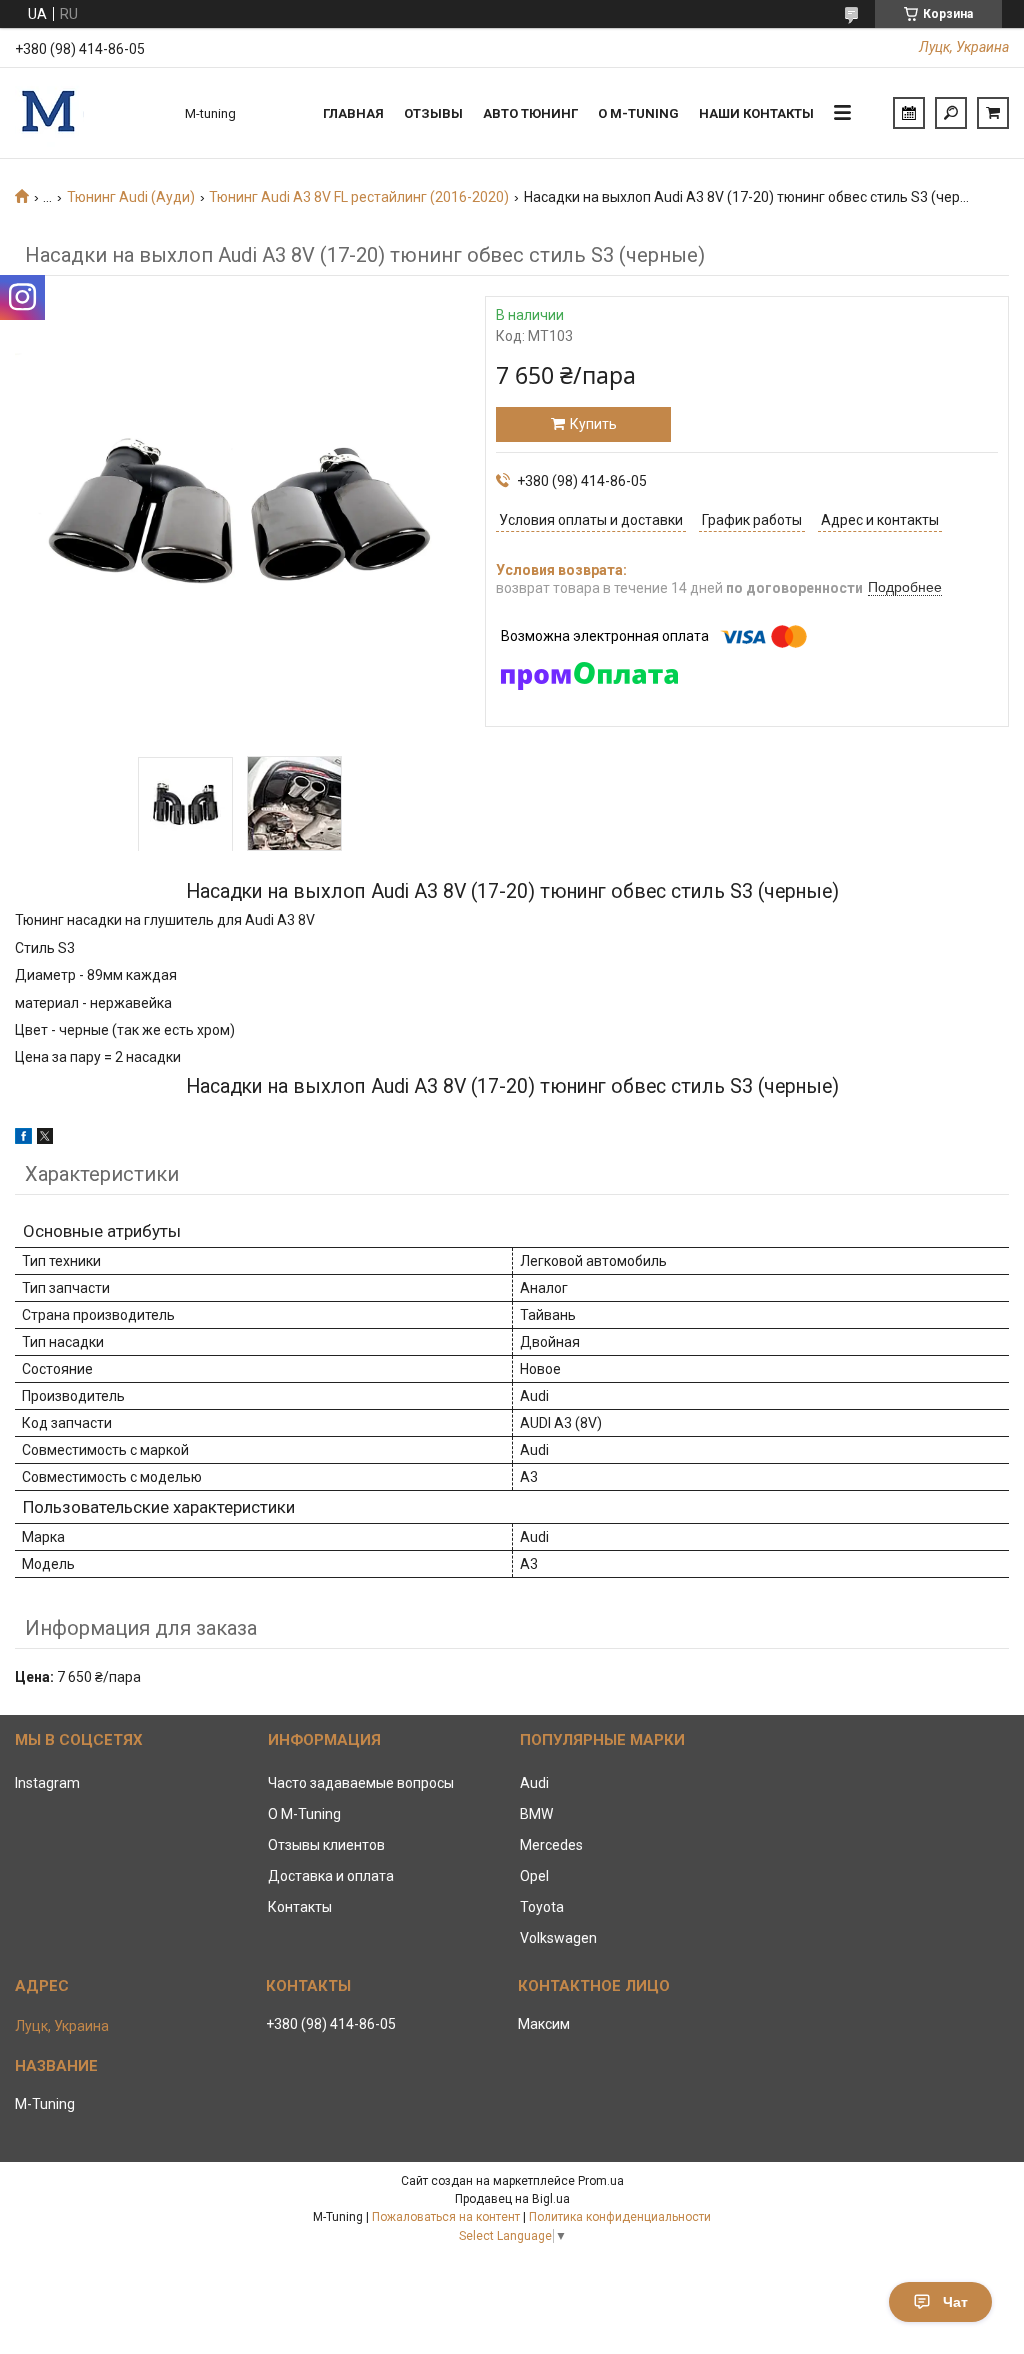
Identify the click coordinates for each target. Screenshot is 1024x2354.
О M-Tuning (304, 1814)
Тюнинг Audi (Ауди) (131, 197)
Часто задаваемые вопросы (361, 1783)
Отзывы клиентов (326, 1845)
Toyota (542, 1907)
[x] (45, 1139)
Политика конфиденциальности (620, 2217)
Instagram (47, 1783)
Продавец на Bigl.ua (512, 2199)
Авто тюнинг (530, 113)
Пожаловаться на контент (446, 2217)
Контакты (300, 1907)
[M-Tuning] (90, 113)
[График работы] (909, 113)
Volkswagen (558, 1938)
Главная (353, 113)
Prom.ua (601, 2181)
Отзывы (433, 113)
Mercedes (551, 1845)
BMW (536, 1814)
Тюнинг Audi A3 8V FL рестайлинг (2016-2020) (359, 197)
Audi (534, 1783)
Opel (534, 1876)
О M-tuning (638, 113)
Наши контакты (756, 113)
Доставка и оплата (331, 1876)
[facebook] (23, 1139)
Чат (955, 2302)
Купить (593, 424)
